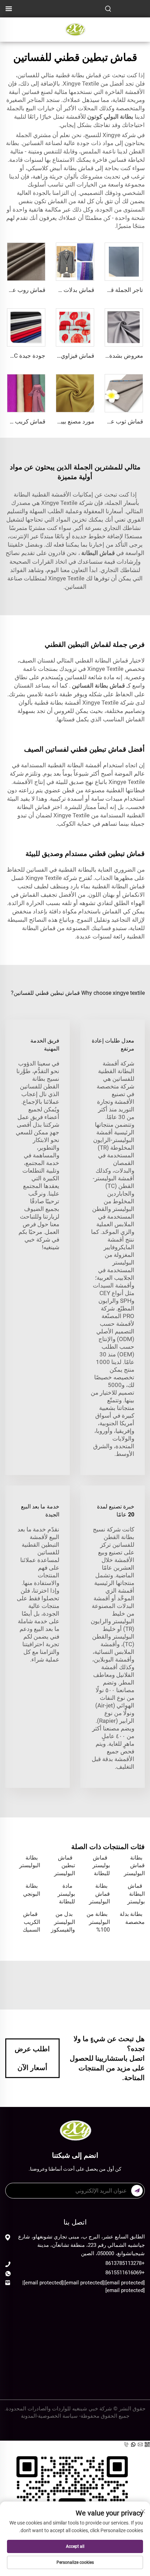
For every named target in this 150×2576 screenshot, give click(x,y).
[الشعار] (75, 29)
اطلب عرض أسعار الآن (32, 2058)
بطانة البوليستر (30, 1861)
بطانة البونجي (32, 1890)
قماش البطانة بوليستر (136, 1894)
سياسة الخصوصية (58, 2416)
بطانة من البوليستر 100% (98, 1922)
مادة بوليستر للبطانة (66, 1894)
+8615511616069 (125, 2273)
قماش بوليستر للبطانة (101, 1865)
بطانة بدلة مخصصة (132, 1918)
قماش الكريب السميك (31, 1922)
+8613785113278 (125, 2263)
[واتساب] (134, 2445)
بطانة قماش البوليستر (134, 1865)
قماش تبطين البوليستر (65, 1865)
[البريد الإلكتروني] (141, 2445)
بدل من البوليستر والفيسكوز (63, 1922)
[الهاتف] (127, 2445)
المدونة (29, 2416)
